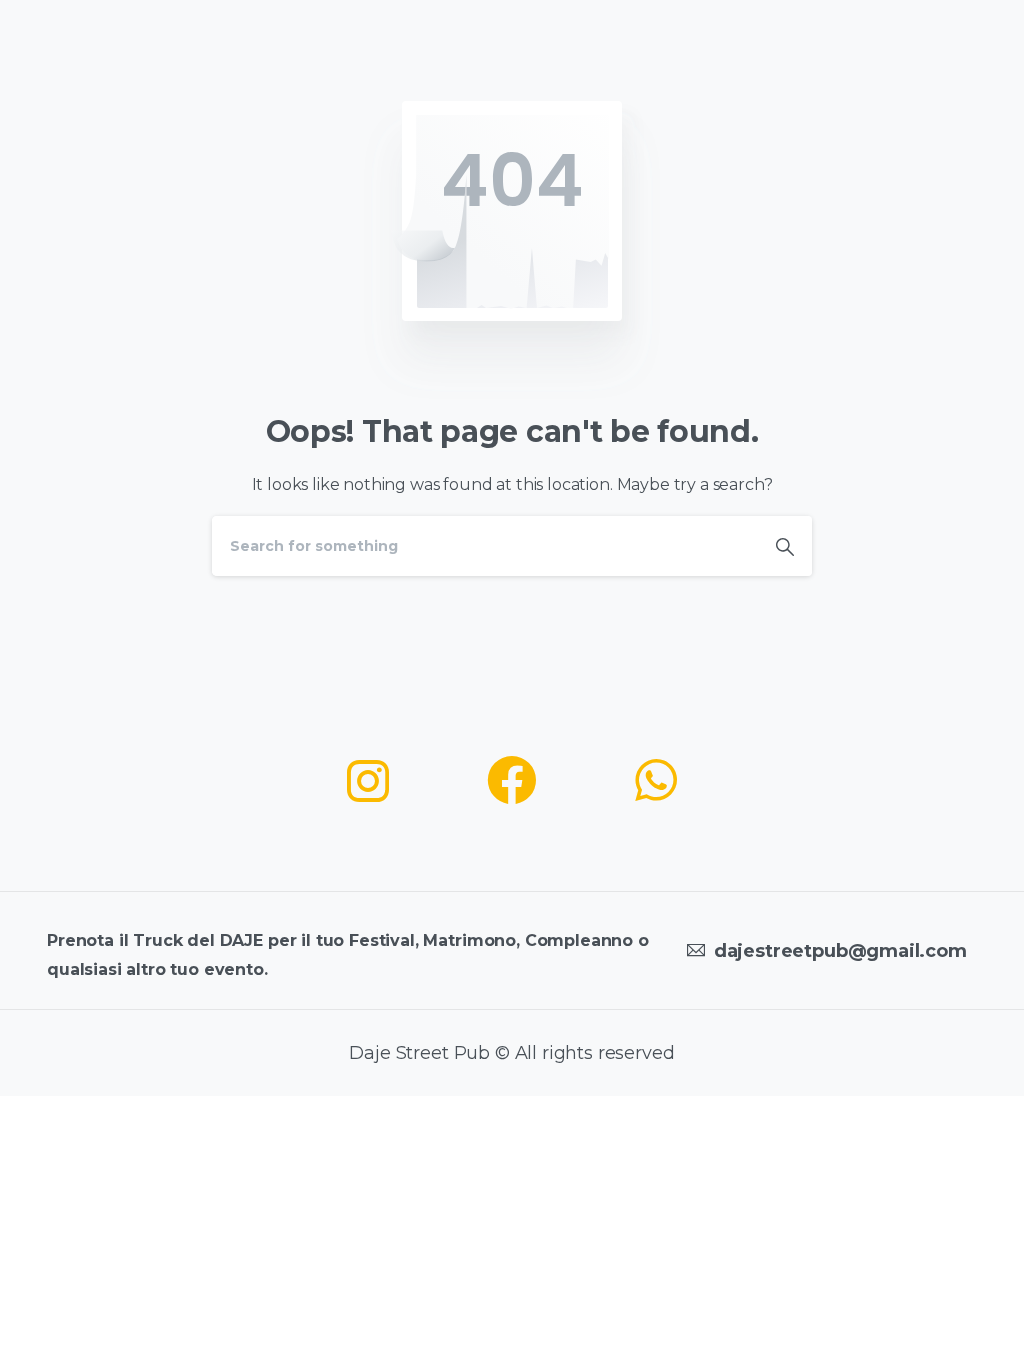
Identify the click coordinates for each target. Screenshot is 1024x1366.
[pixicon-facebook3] (512, 782)
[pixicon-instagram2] (368, 782)
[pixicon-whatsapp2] (656, 782)
